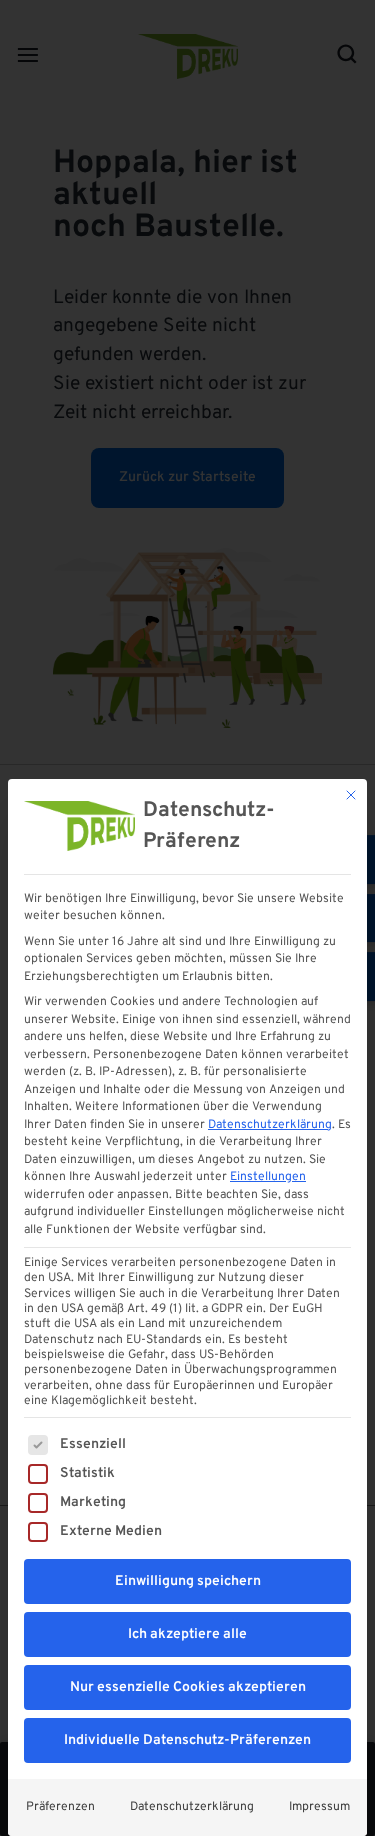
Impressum (319, 1807)
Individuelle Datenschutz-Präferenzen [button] (187, 1740)
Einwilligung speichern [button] (188, 1581)
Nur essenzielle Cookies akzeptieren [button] (188, 1687)
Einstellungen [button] (268, 1177)
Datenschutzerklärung (270, 1125)
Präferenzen (60, 1807)
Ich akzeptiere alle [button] (187, 1634)
